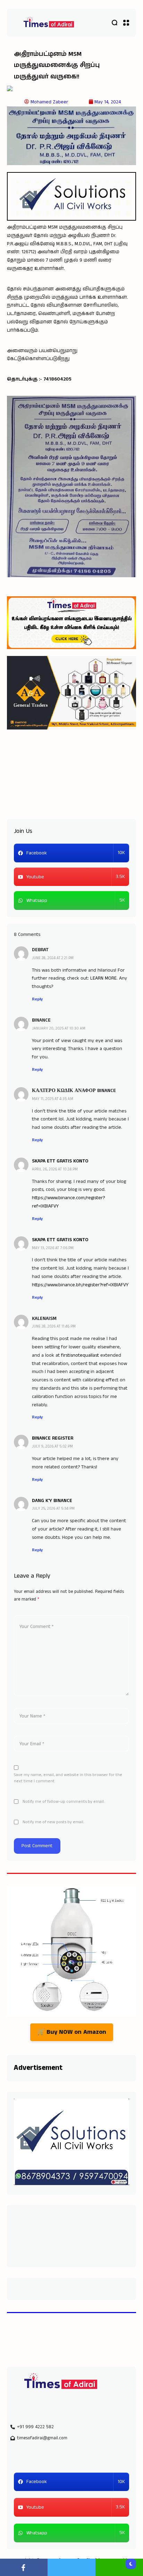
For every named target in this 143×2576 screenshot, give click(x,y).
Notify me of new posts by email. (53, 1822)
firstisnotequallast (80, 1355)
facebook (24, 2567)
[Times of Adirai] (49, 23)
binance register (53, 1438)
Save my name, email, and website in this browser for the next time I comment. (68, 1778)
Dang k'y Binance (52, 1501)
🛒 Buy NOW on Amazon (72, 2032)
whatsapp (119, 2567)
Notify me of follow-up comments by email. (64, 1802)
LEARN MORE (103, 978)
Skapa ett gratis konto (60, 1161)
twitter (71, 2567)
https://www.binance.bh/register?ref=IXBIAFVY (80, 1285)
